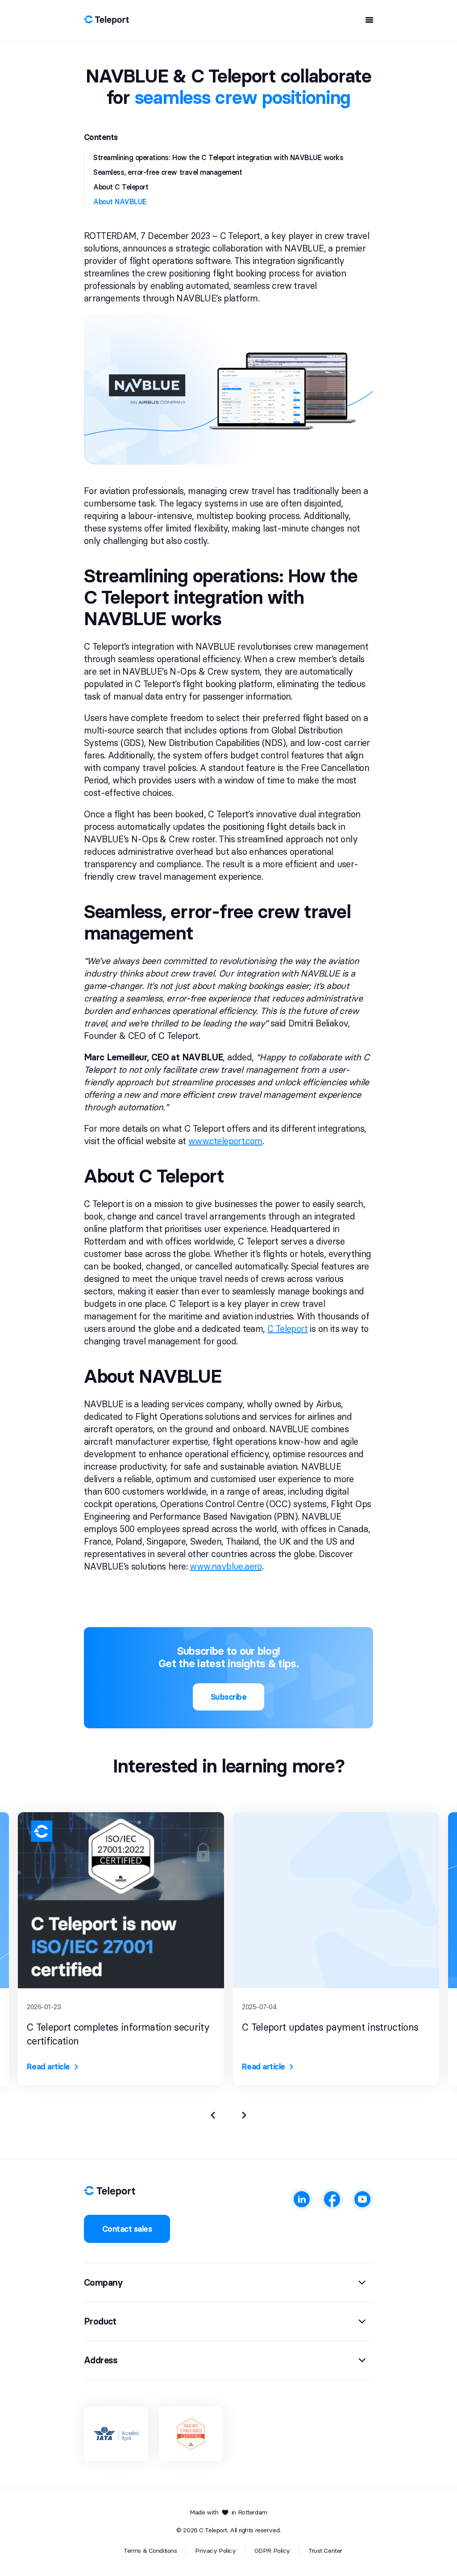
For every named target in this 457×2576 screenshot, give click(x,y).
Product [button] (100, 2321)
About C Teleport (121, 187)
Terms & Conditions (150, 2551)
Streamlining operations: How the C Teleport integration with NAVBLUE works (218, 157)
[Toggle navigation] (366, 20)
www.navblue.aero (226, 1566)
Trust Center (325, 2551)
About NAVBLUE (120, 202)
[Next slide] (244, 2115)
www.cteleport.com (225, 1141)
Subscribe (228, 1697)
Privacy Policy (215, 2551)
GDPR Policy (272, 2551)
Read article (48, 2067)
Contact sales (127, 2229)
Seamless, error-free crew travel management (168, 172)
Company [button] (104, 2283)
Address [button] (101, 2360)
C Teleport (287, 1329)
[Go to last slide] (213, 2115)
